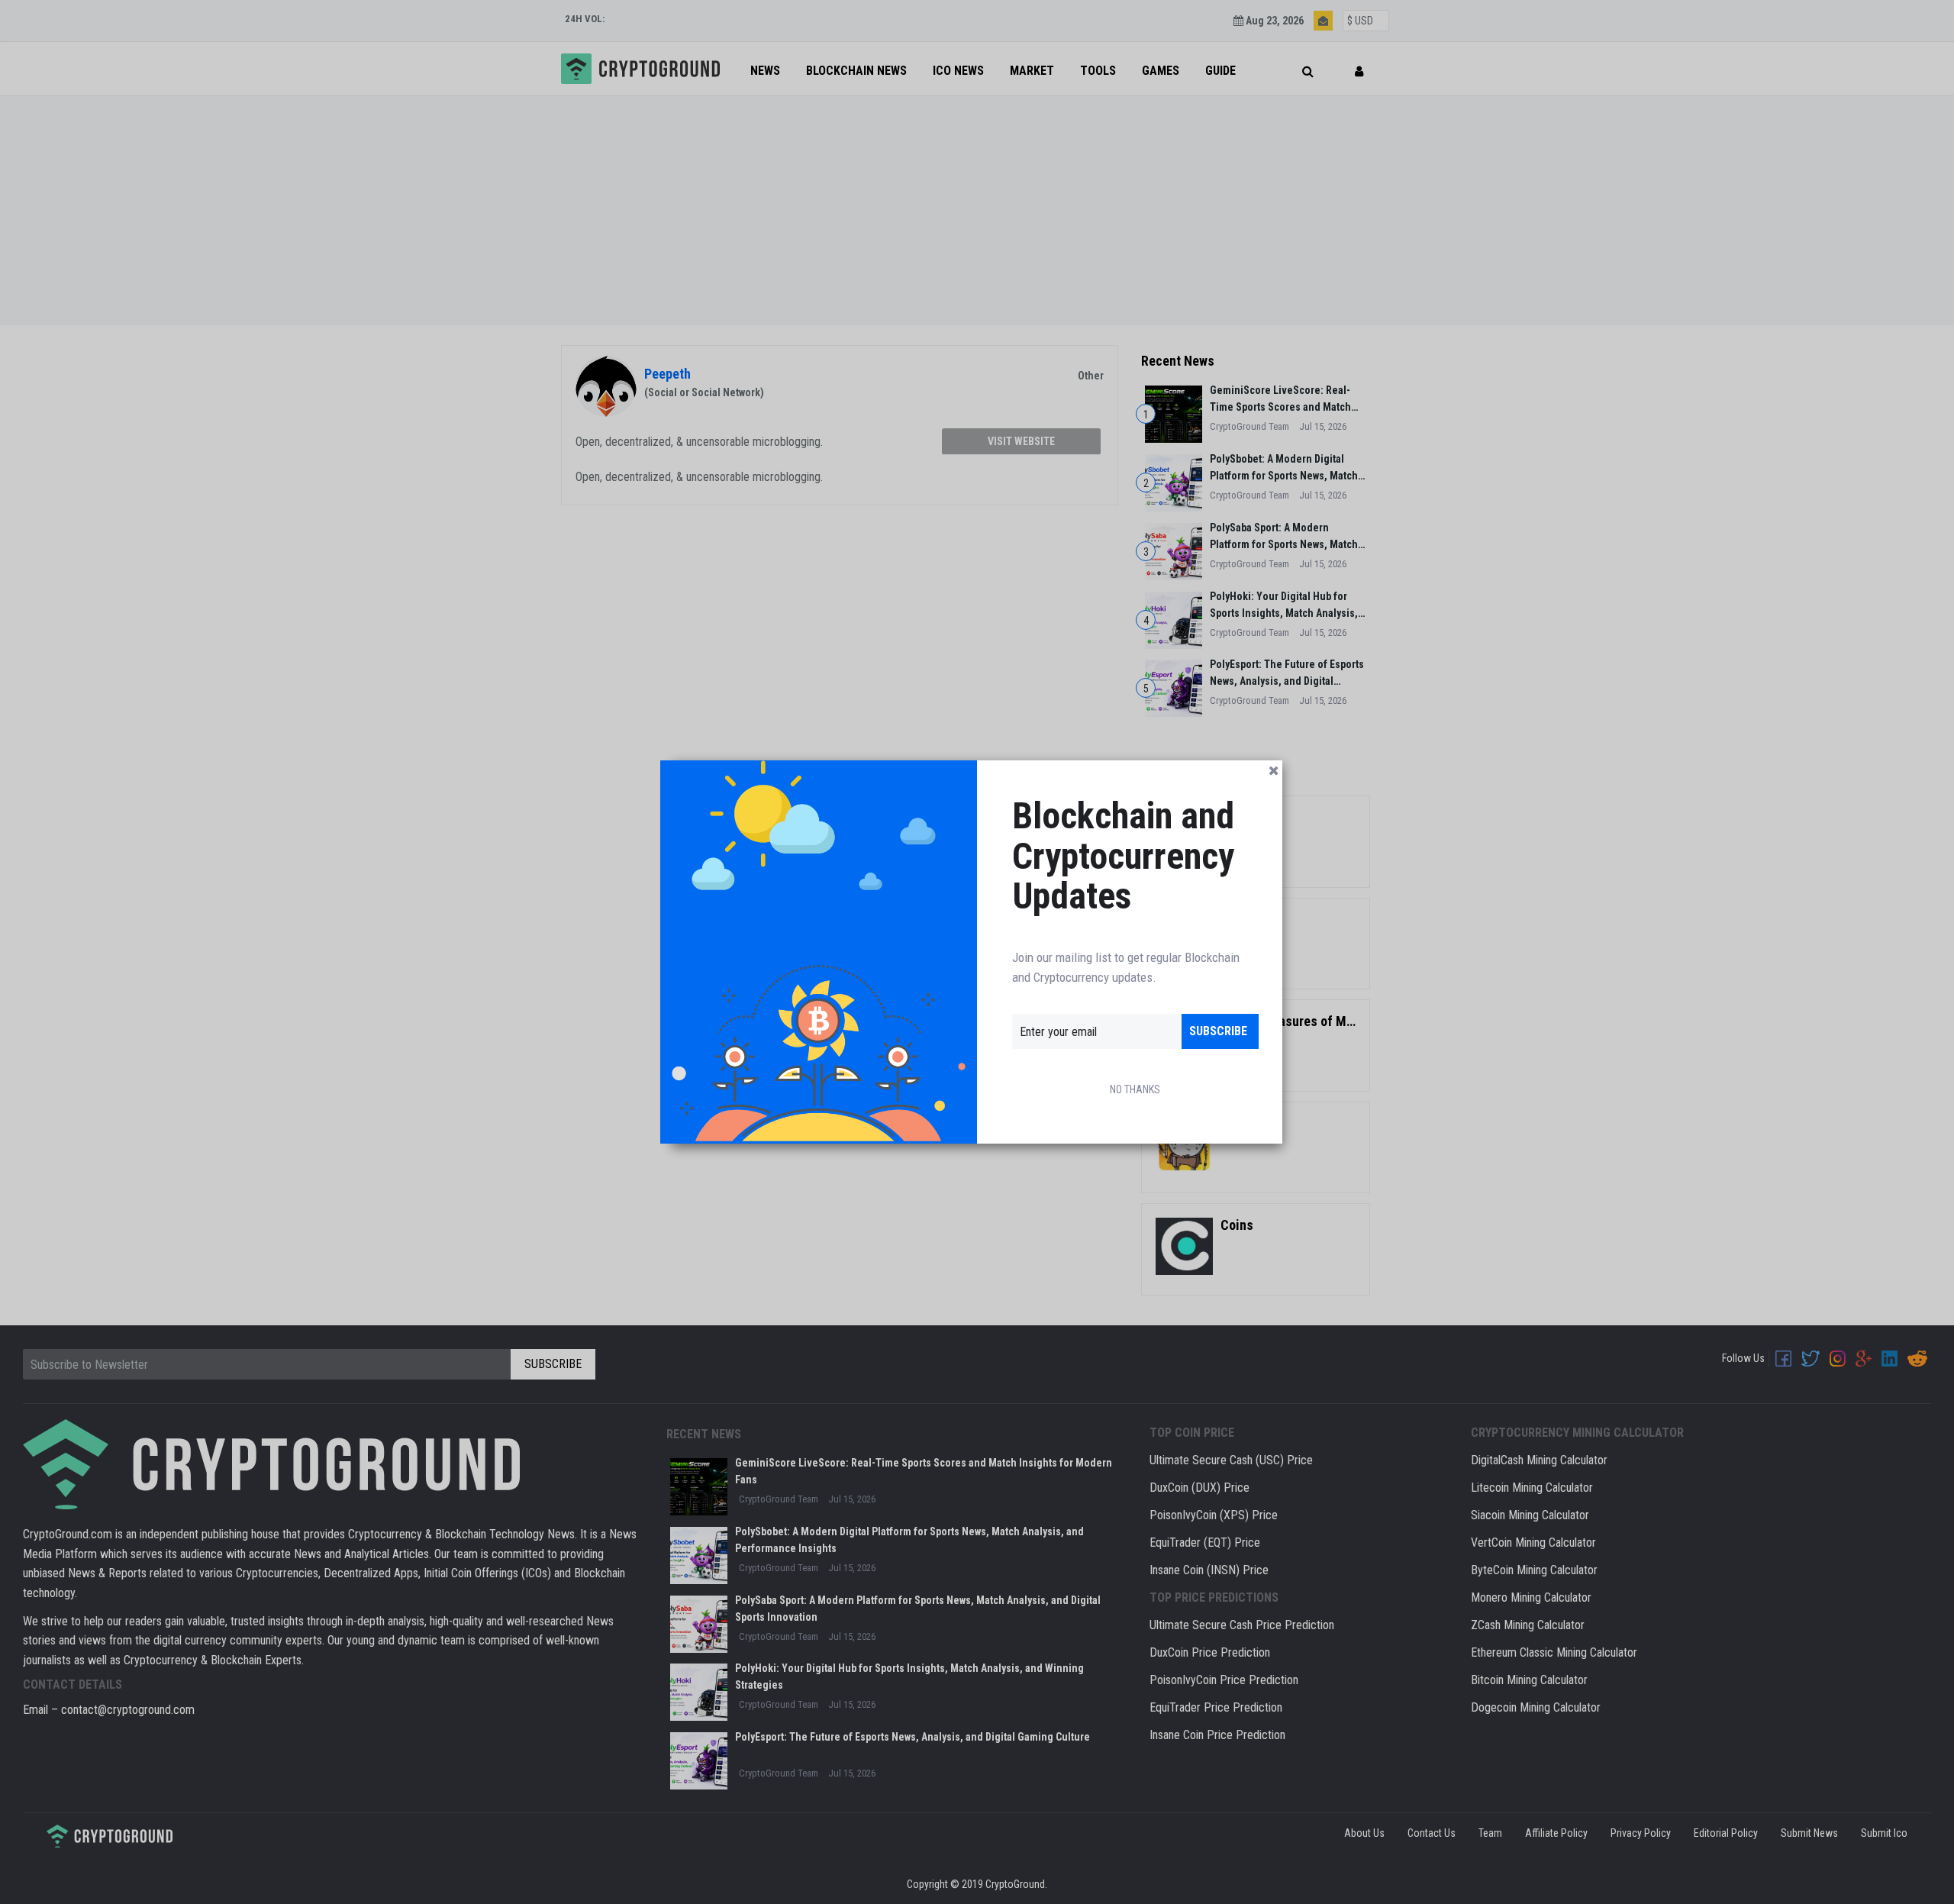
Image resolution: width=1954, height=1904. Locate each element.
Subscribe (1218, 1031)
